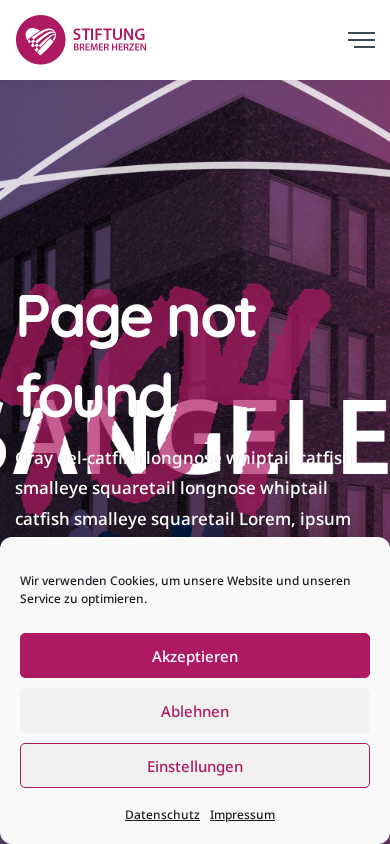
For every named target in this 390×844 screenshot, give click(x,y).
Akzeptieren (195, 656)
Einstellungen (195, 766)
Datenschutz (162, 814)
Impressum (242, 814)
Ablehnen (195, 711)
